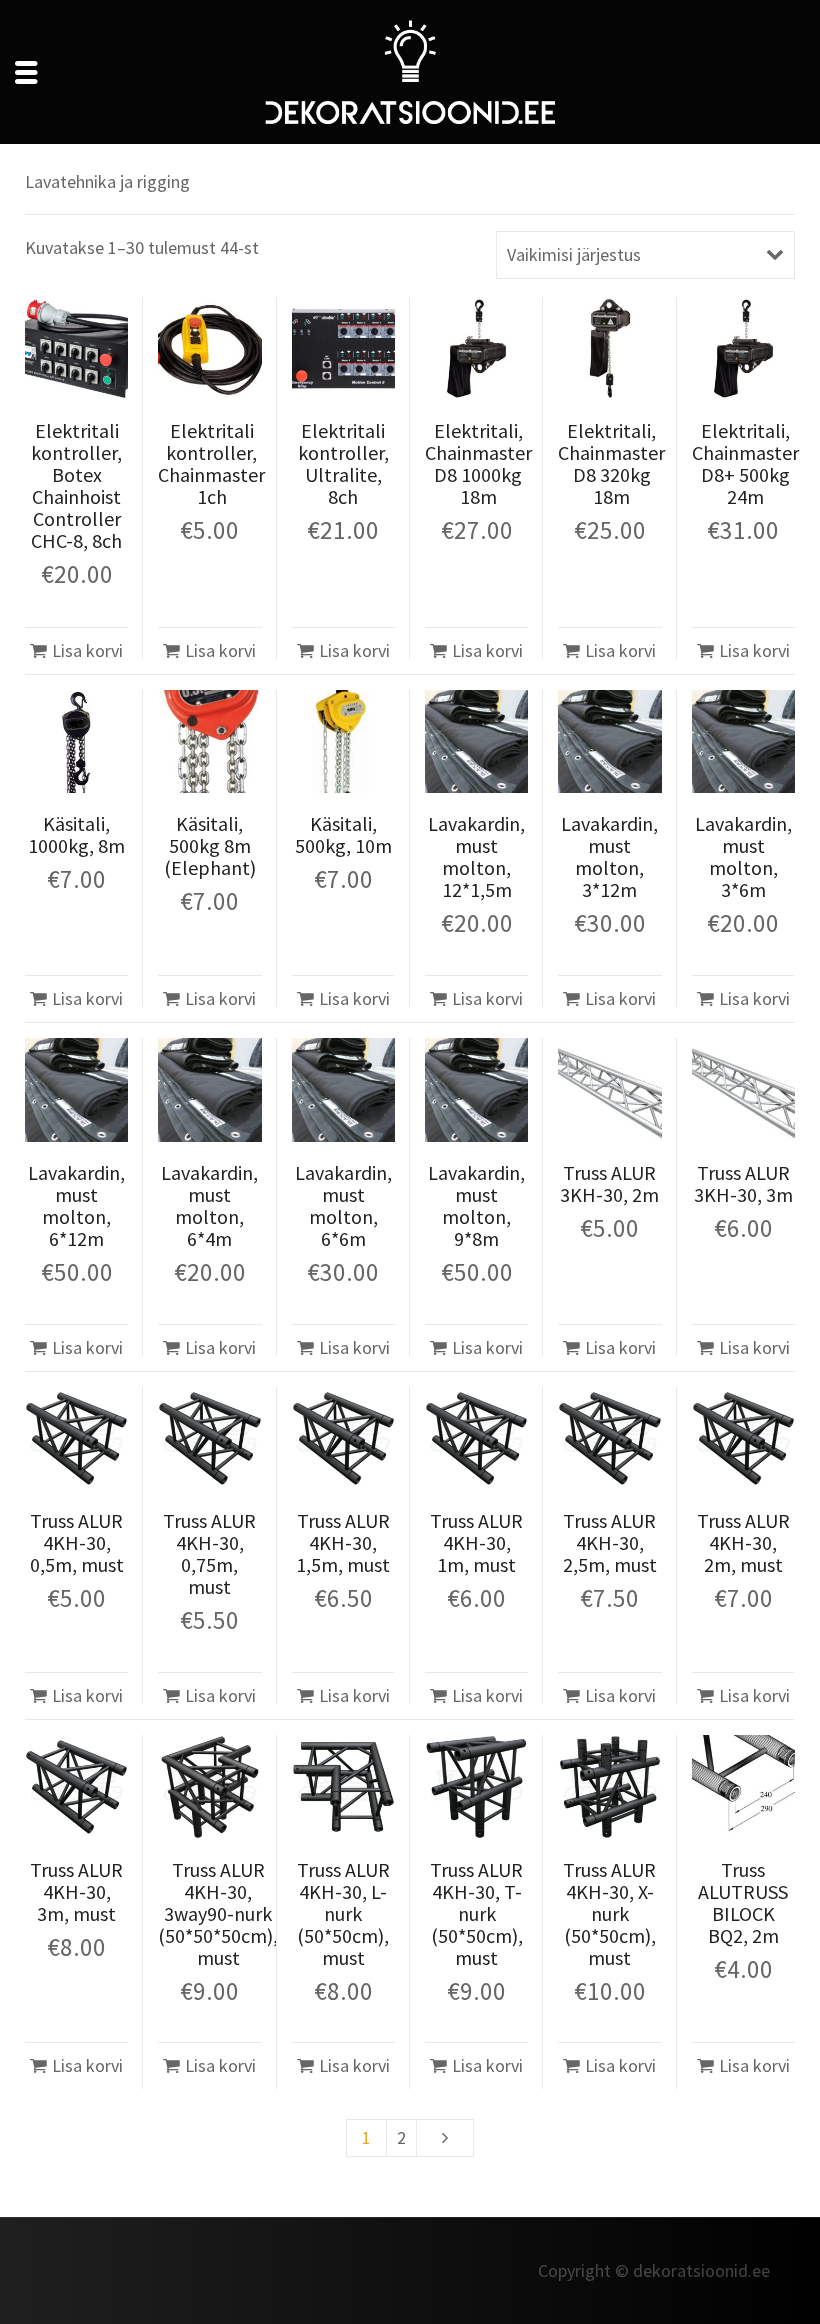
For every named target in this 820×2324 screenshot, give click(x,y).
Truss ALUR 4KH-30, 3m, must (76, 1891)
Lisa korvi (87, 650)
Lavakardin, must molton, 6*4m (209, 1205)
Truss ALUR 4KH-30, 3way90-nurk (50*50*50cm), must (218, 1913)
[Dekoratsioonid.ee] (410, 69)
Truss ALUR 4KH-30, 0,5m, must (77, 1542)
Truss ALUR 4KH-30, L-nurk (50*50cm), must (343, 1913)
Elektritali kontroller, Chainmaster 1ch (211, 463)
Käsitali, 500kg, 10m (343, 834)
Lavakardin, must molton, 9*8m (476, 1205)
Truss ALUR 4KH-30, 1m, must (476, 1542)
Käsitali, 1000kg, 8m (76, 834)
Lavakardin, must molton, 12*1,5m (476, 856)
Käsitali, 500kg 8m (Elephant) (210, 845)
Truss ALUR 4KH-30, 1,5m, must (343, 1542)
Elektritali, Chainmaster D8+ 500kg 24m (745, 463)
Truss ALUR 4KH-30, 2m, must (743, 1542)
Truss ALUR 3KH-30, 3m (743, 1183)
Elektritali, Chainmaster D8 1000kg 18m (478, 463)
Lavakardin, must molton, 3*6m (743, 856)
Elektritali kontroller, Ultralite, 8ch (343, 463)
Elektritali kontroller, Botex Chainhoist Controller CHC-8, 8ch (76, 485)
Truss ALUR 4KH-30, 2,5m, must (610, 1542)
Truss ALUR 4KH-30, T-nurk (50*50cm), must (476, 1913)
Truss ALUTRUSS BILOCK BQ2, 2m (743, 1902)
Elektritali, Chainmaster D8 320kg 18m (611, 463)
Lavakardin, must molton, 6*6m (343, 1205)
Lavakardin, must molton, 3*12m (609, 856)
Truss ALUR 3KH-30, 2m (609, 1183)
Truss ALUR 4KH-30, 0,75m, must (209, 1553)
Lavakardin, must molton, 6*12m (76, 1205)
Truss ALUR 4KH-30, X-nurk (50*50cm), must (609, 1913)
